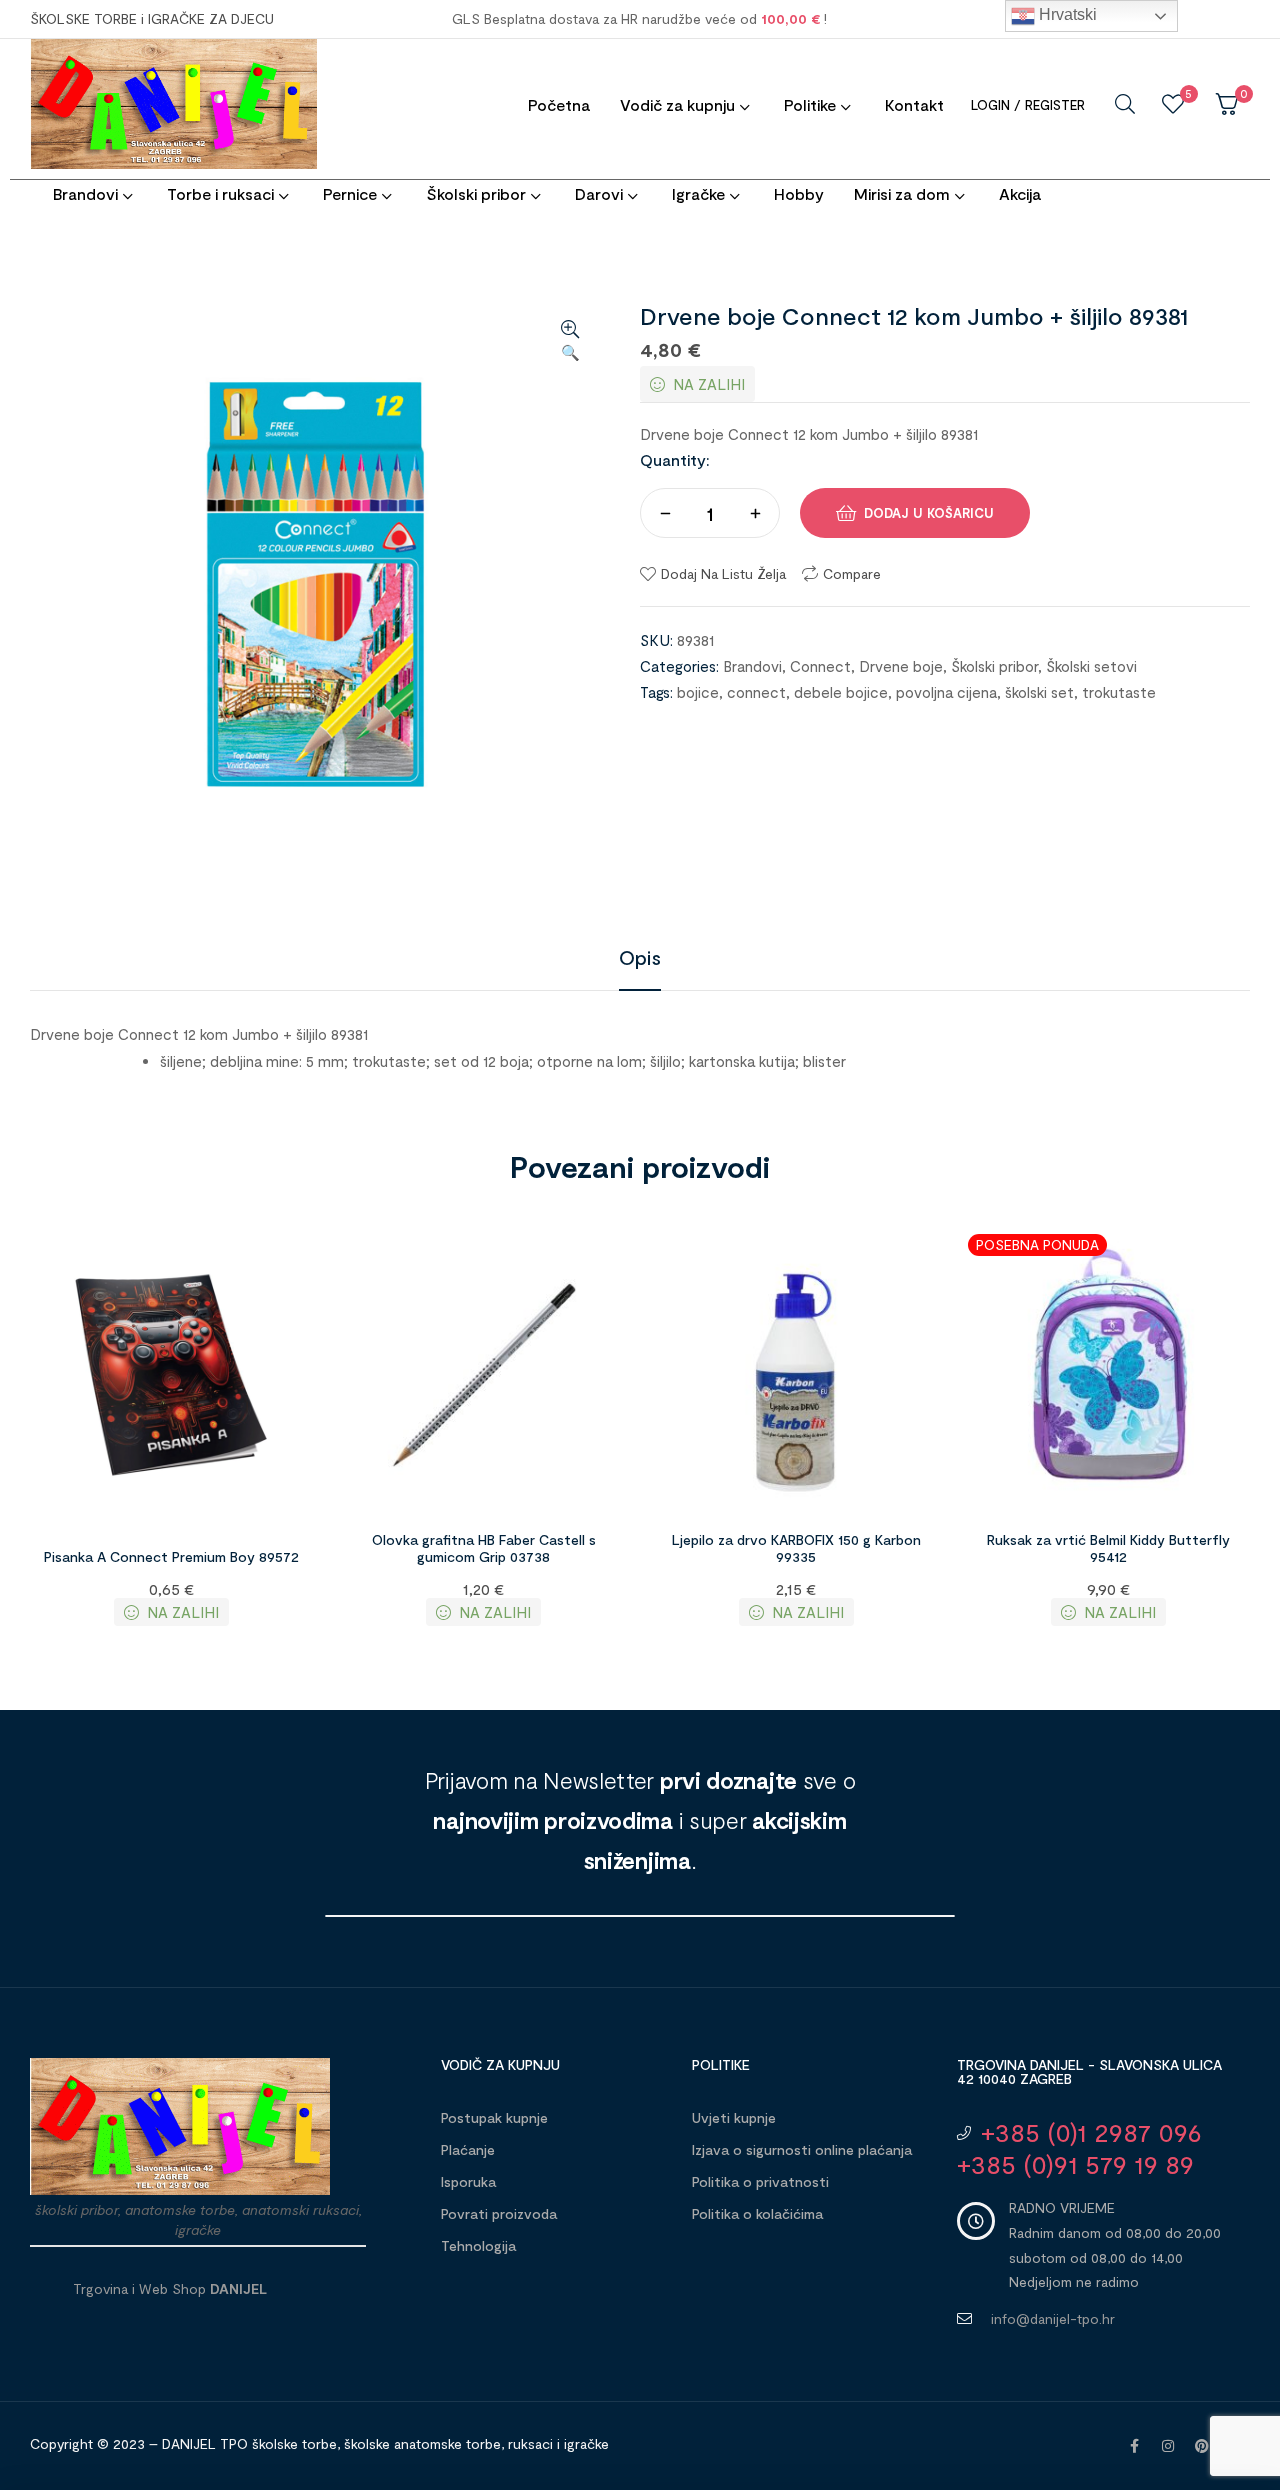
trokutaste (1119, 692)
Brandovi (752, 666)
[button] (570, 342)
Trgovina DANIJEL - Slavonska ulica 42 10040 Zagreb (1089, 2071)
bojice (698, 692)
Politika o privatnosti (760, 2181)
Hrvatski (1066, 14)
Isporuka (468, 2181)
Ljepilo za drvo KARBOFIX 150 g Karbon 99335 (796, 1548)
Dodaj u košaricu (929, 513)
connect (756, 692)
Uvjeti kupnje (734, 2117)
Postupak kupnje (494, 2117)
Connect (820, 666)
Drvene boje (901, 666)
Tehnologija (478, 2245)
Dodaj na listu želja (723, 573)
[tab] (640, 957)
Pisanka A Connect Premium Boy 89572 (171, 1556)
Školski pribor (994, 666)
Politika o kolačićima (757, 2213)
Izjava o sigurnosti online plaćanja (802, 2149)
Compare (852, 573)
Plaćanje (468, 2149)
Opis (640, 957)
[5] (1173, 104)
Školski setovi (1091, 666)
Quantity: (675, 459)
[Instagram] (1168, 2446)
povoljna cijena (946, 692)
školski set (1039, 692)
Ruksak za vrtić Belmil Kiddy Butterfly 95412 (1108, 1548)
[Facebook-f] (1134, 2446)
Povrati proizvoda (499, 2213)
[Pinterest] (1202, 2446)
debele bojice (841, 692)
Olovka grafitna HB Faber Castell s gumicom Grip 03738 (484, 1548)
